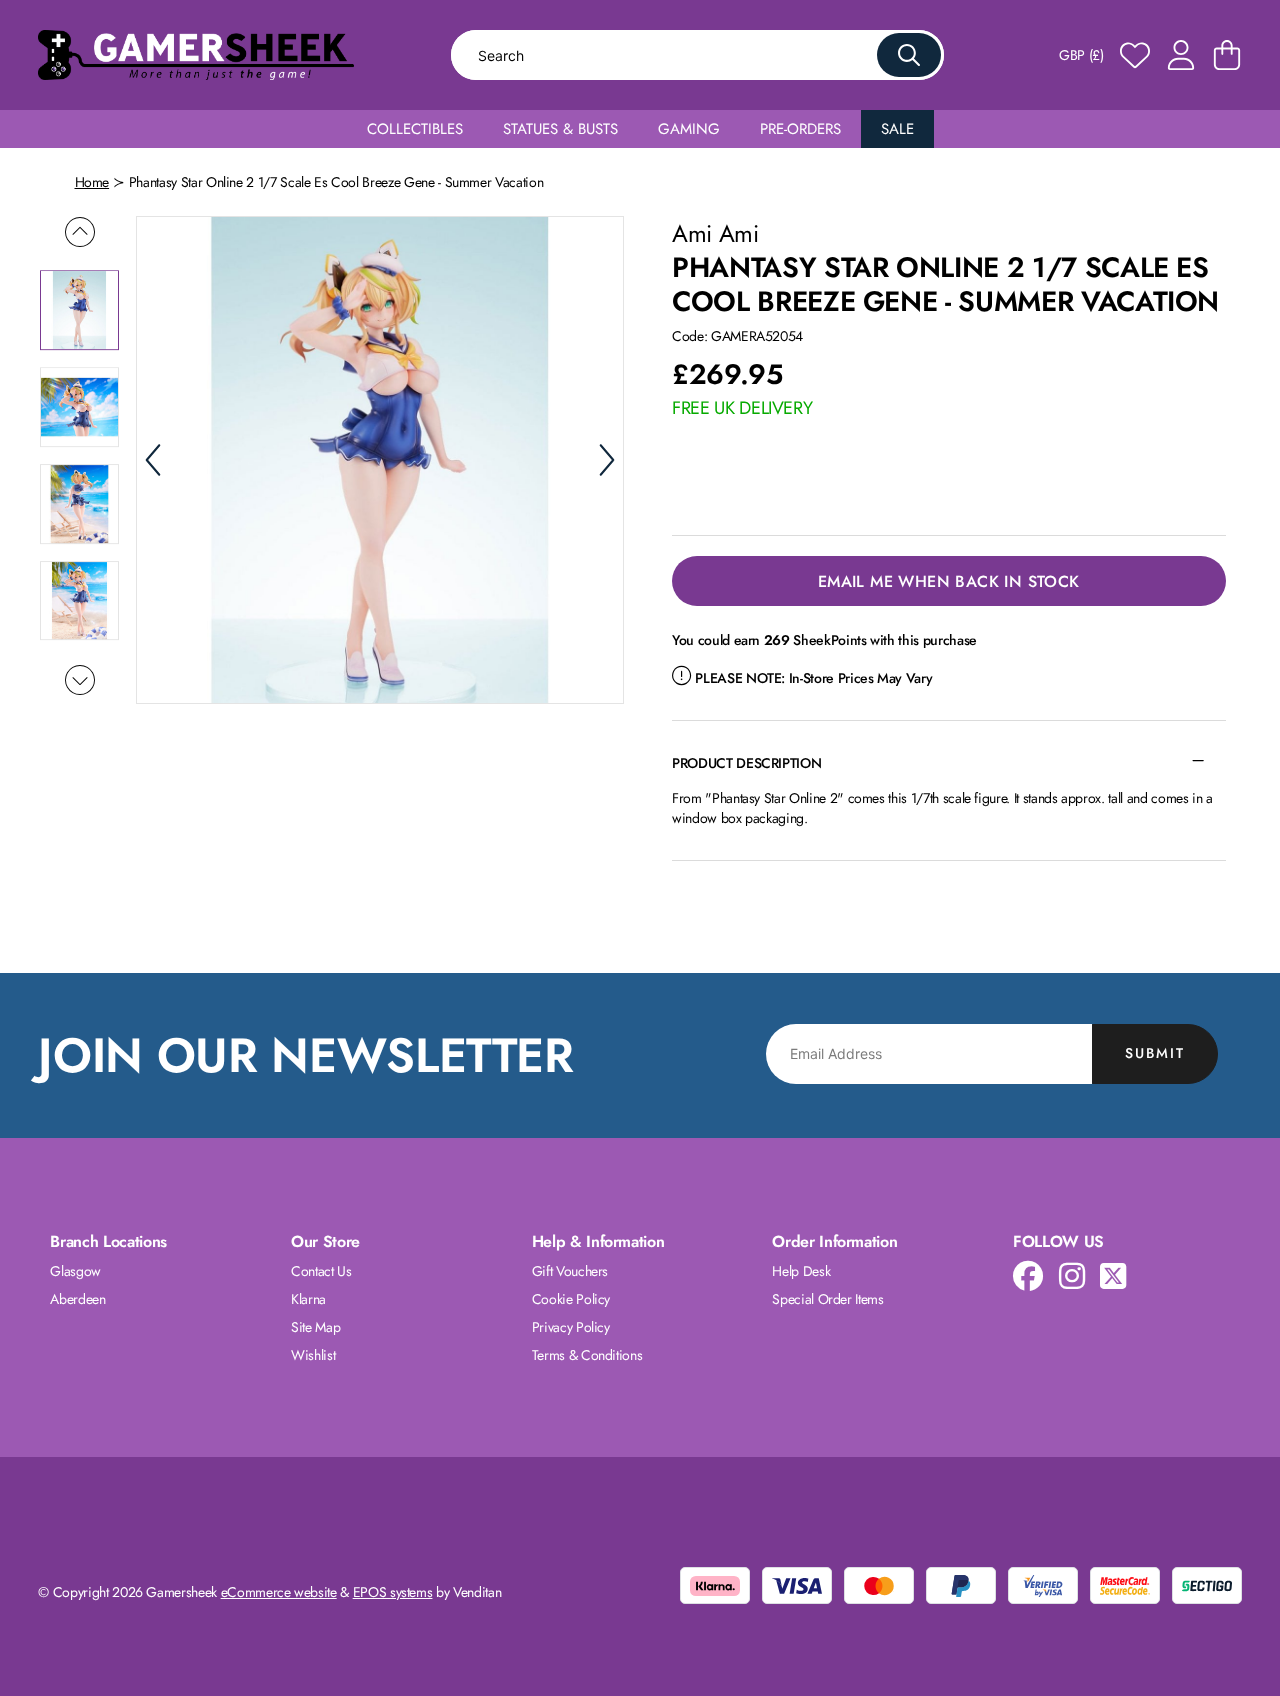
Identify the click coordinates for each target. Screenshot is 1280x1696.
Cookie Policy (571, 1299)
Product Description (746, 763)
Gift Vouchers (570, 1271)
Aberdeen (77, 1299)
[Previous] (153, 460)
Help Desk (801, 1271)
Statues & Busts (560, 129)
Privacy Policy (571, 1327)
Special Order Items (827, 1299)
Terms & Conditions (587, 1355)
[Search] (909, 55)
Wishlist (313, 1355)
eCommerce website (279, 1592)
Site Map (315, 1327)
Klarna (308, 1299)
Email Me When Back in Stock (949, 581)
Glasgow (75, 1271)
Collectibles (415, 129)
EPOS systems (393, 1592)
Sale (897, 129)
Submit (1155, 1053)
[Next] (607, 460)
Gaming (689, 129)
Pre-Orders (800, 129)
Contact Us (321, 1271)
